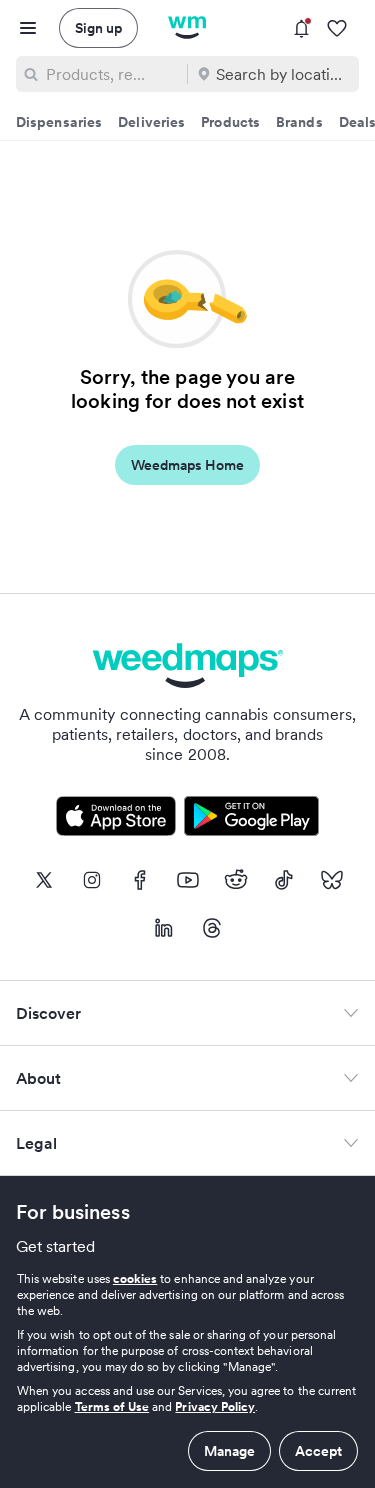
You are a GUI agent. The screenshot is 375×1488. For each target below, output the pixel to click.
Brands (299, 122)
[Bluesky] (332, 880)
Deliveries (151, 122)
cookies (135, 1278)
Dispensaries (59, 122)
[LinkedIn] (164, 928)
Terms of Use (112, 1406)
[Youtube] (188, 880)
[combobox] (112, 74)
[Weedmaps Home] (187, 28)
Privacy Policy (215, 1406)
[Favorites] (337, 28)
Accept (318, 1451)
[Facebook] (140, 880)
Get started (56, 1246)
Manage (229, 1451)
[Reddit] (236, 880)
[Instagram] (92, 880)
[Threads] (212, 928)
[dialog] (187, 1371)
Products (230, 122)
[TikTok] (284, 880)
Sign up (98, 28)
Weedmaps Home (187, 465)
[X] (44, 880)
